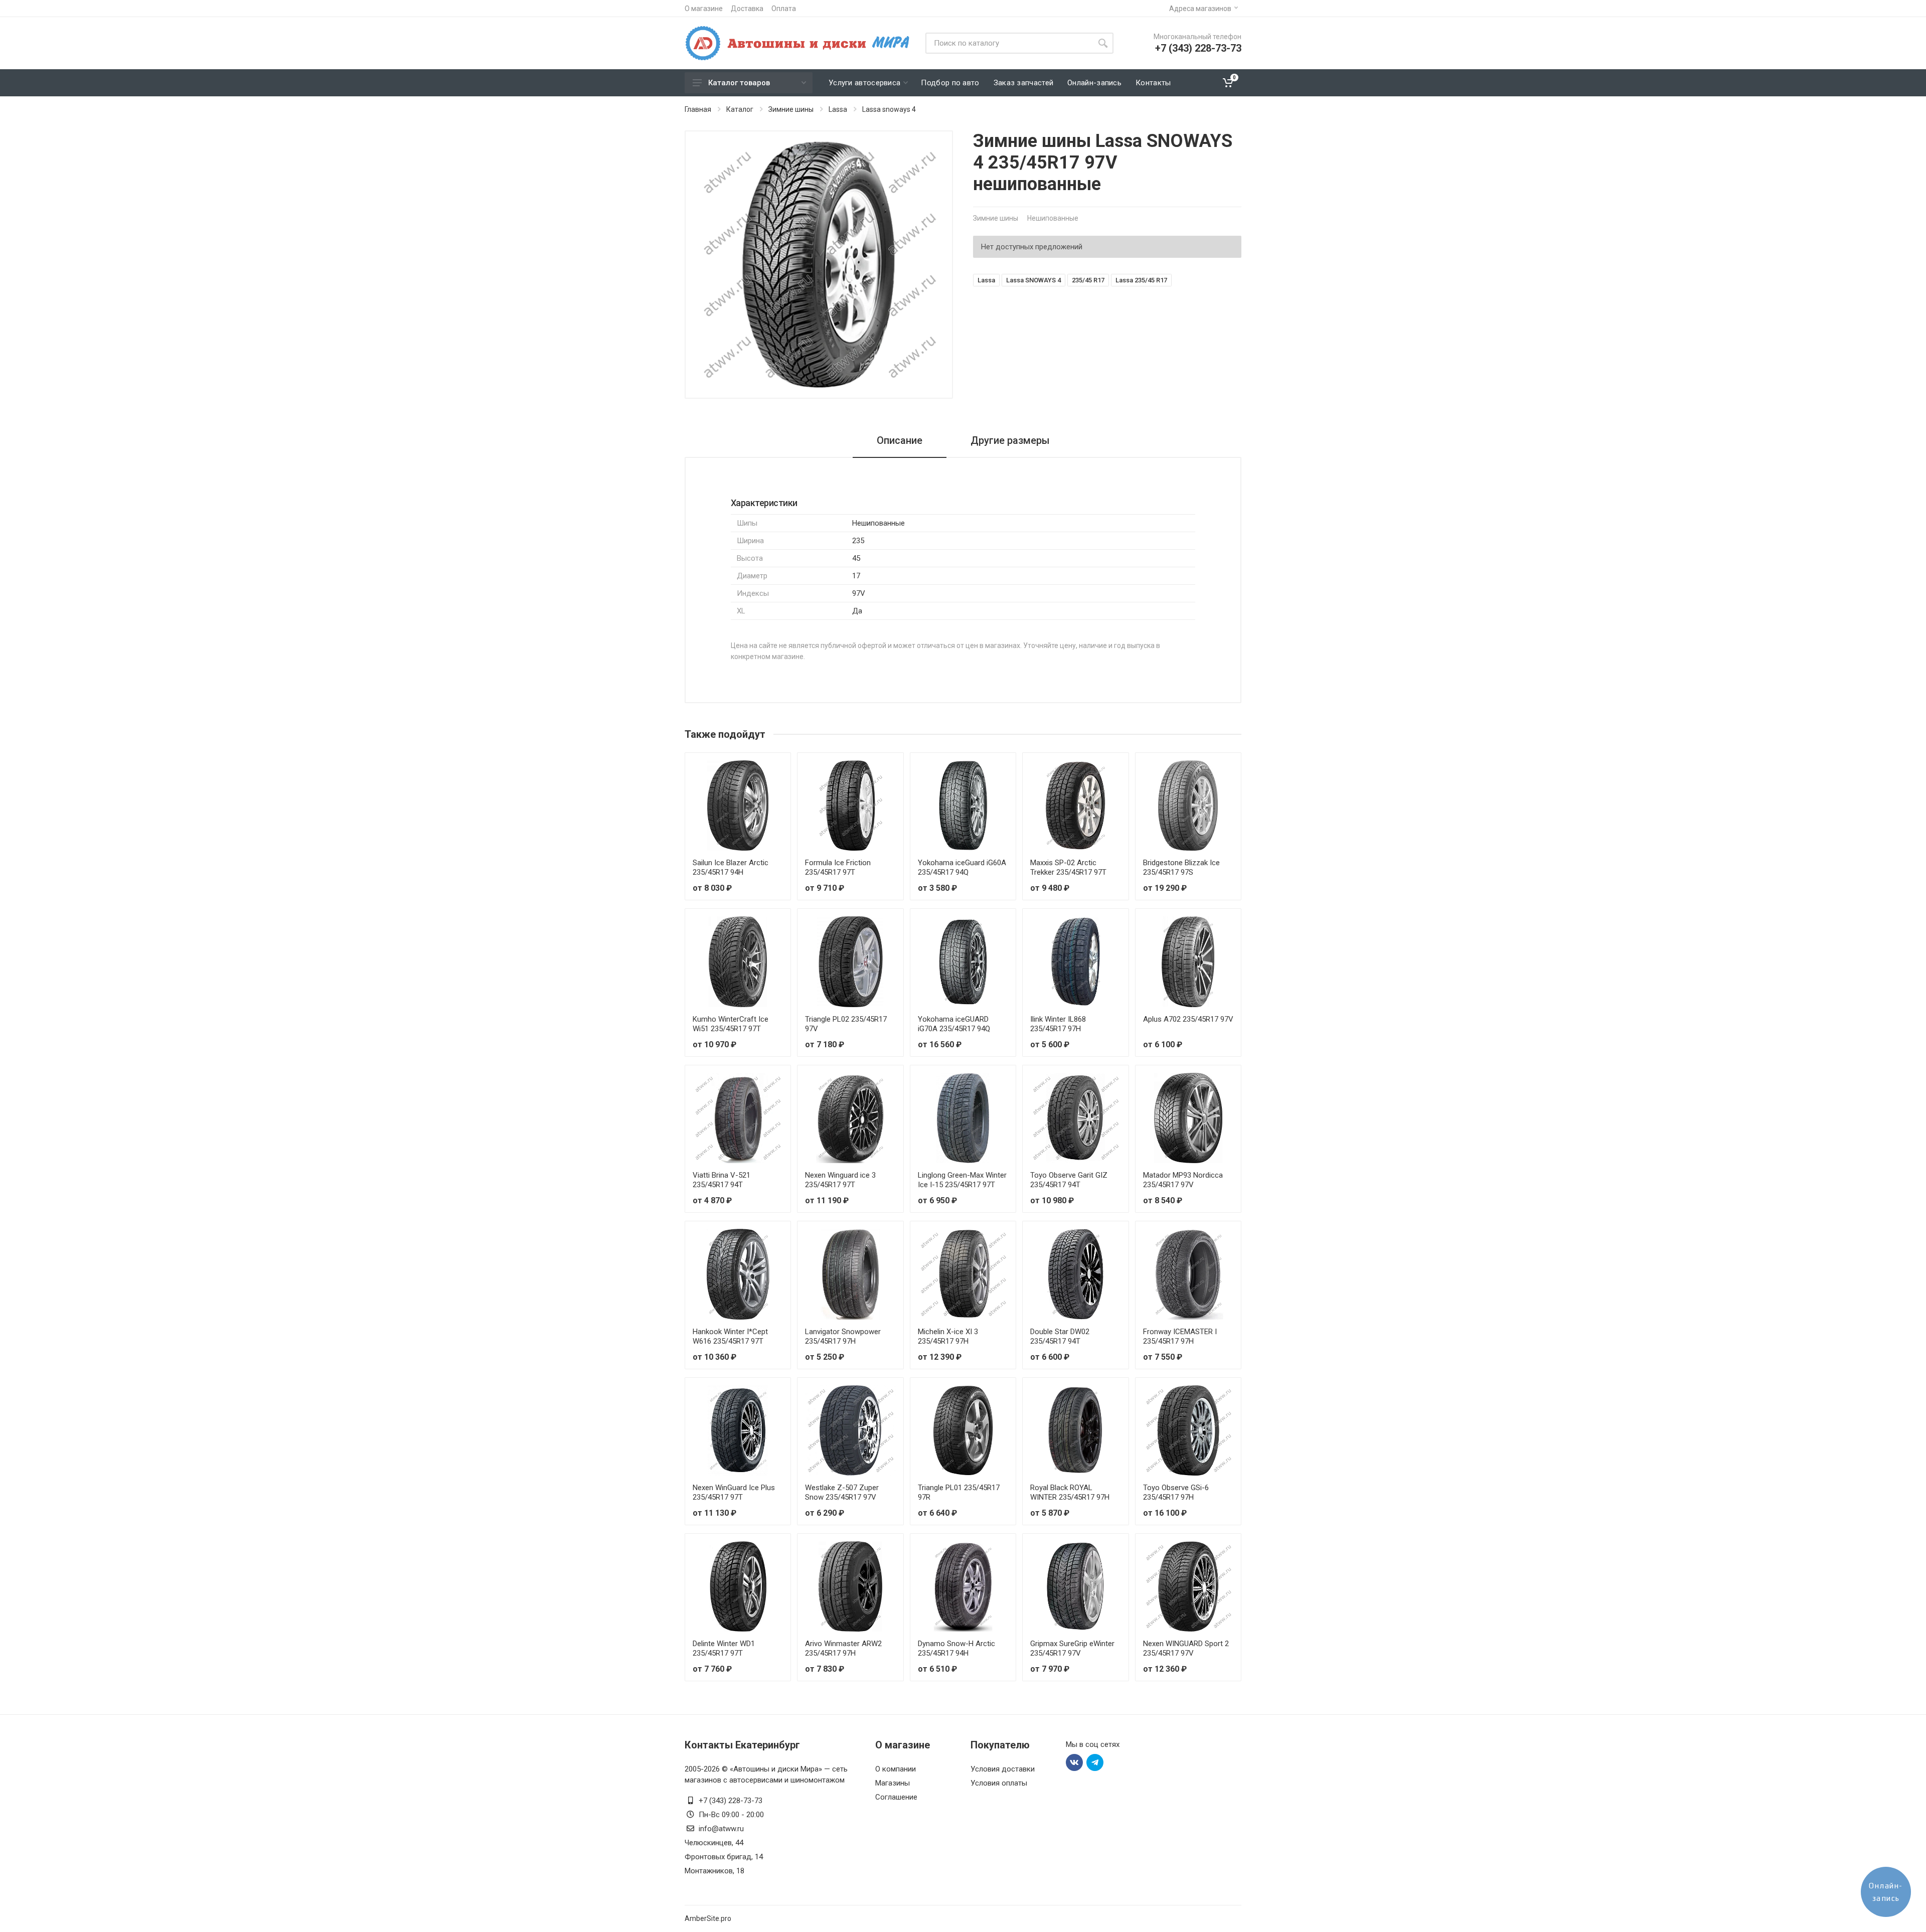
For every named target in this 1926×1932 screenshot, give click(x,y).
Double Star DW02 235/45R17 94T (1060, 1336)
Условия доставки (1003, 1769)
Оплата (784, 9)
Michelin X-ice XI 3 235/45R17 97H (948, 1336)
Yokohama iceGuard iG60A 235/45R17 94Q (962, 867)
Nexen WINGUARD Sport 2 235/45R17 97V (1186, 1648)
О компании (896, 1769)
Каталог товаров (739, 83)
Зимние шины (791, 109)
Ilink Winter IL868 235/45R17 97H (1058, 1024)
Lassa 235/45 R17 (1141, 280)
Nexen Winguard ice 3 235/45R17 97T (840, 1180)
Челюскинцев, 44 (714, 1843)
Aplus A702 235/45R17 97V (1188, 1019)
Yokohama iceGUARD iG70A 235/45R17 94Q (954, 1024)
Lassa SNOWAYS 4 (1033, 280)
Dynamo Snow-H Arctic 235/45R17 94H (956, 1648)
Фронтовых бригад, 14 (724, 1857)
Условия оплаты (999, 1783)
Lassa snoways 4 (889, 109)
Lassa (838, 109)
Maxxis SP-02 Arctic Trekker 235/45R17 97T (1068, 867)
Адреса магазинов (1200, 9)
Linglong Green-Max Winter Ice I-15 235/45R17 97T (962, 1180)
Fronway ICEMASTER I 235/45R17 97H (1180, 1336)
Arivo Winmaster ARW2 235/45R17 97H (843, 1648)
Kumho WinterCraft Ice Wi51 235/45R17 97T (731, 1024)
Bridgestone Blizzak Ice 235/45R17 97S (1181, 867)
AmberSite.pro (708, 1918)
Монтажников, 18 (714, 1871)
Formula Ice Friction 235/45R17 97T (838, 867)
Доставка (747, 9)
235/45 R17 (1088, 280)
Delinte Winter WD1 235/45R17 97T (724, 1648)
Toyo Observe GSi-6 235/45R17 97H (1176, 1492)
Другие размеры (1010, 440)
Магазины (893, 1783)
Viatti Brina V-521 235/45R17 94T (721, 1180)
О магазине (704, 9)
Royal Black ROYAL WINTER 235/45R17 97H (1070, 1492)
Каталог (740, 109)
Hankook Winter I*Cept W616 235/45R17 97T (730, 1336)
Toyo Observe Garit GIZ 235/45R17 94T (1069, 1180)
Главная (698, 109)
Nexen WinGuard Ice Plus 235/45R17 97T (734, 1492)
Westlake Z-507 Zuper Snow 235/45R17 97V (842, 1492)
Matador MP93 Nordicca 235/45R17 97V (1183, 1180)
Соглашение (896, 1797)
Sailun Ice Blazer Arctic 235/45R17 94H (731, 867)
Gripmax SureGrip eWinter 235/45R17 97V (1072, 1648)
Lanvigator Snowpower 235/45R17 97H (843, 1336)
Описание (900, 440)
